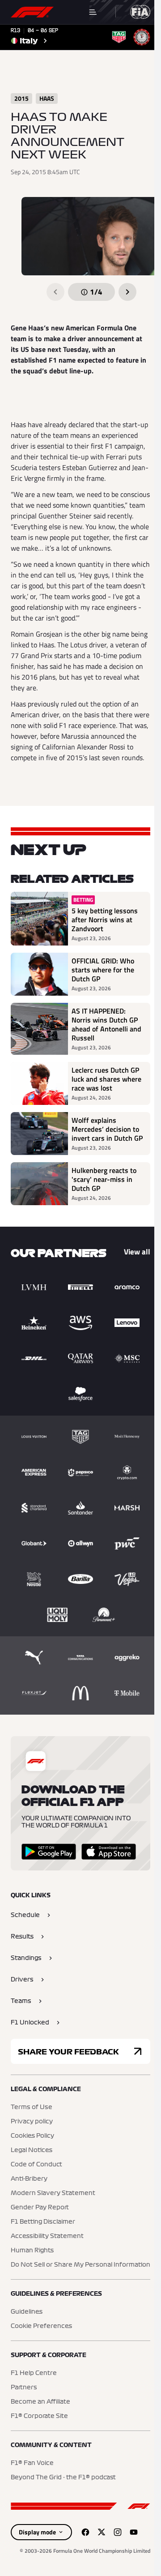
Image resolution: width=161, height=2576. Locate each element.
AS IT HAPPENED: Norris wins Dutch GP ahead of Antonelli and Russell (106, 1024)
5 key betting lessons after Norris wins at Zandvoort (105, 920)
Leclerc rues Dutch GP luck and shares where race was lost (106, 1079)
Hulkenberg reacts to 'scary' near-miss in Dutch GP (104, 1179)
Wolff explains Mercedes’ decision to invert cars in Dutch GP (107, 1129)
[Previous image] (55, 292)
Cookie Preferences (41, 2326)
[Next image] (127, 292)
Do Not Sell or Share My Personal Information (80, 2265)
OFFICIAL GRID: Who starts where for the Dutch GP (103, 970)
